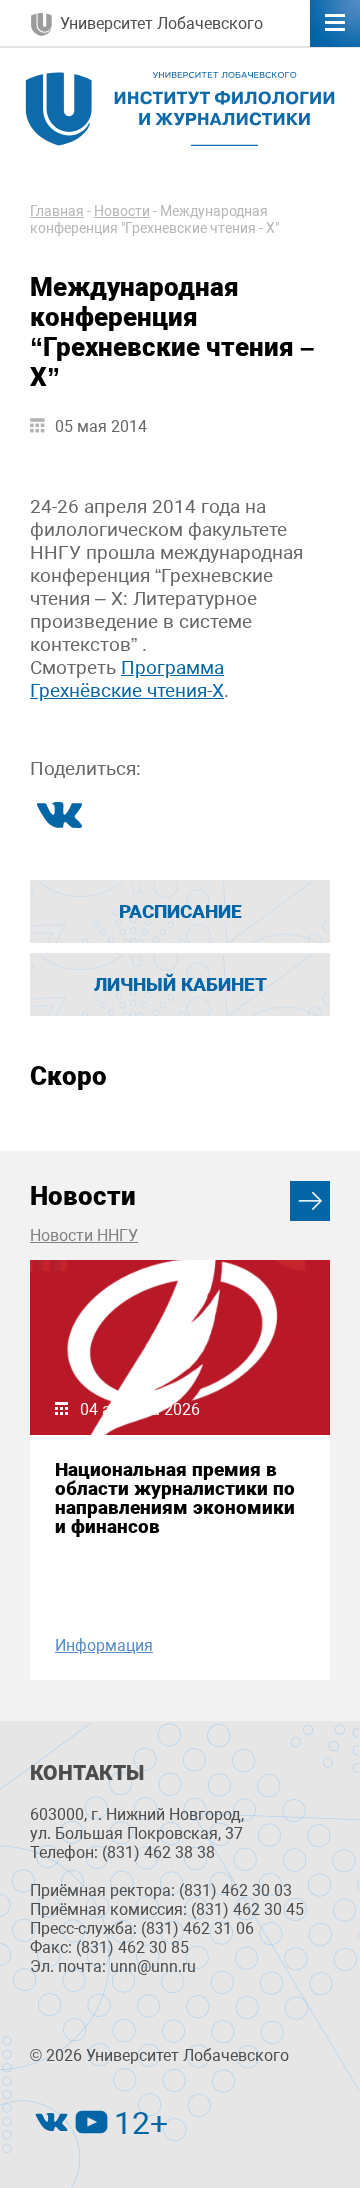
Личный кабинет (180, 984)
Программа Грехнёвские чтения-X (127, 679)
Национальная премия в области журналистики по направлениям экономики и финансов (175, 1498)
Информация (104, 1645)
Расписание (180, 911)
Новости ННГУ (84, 1235)
